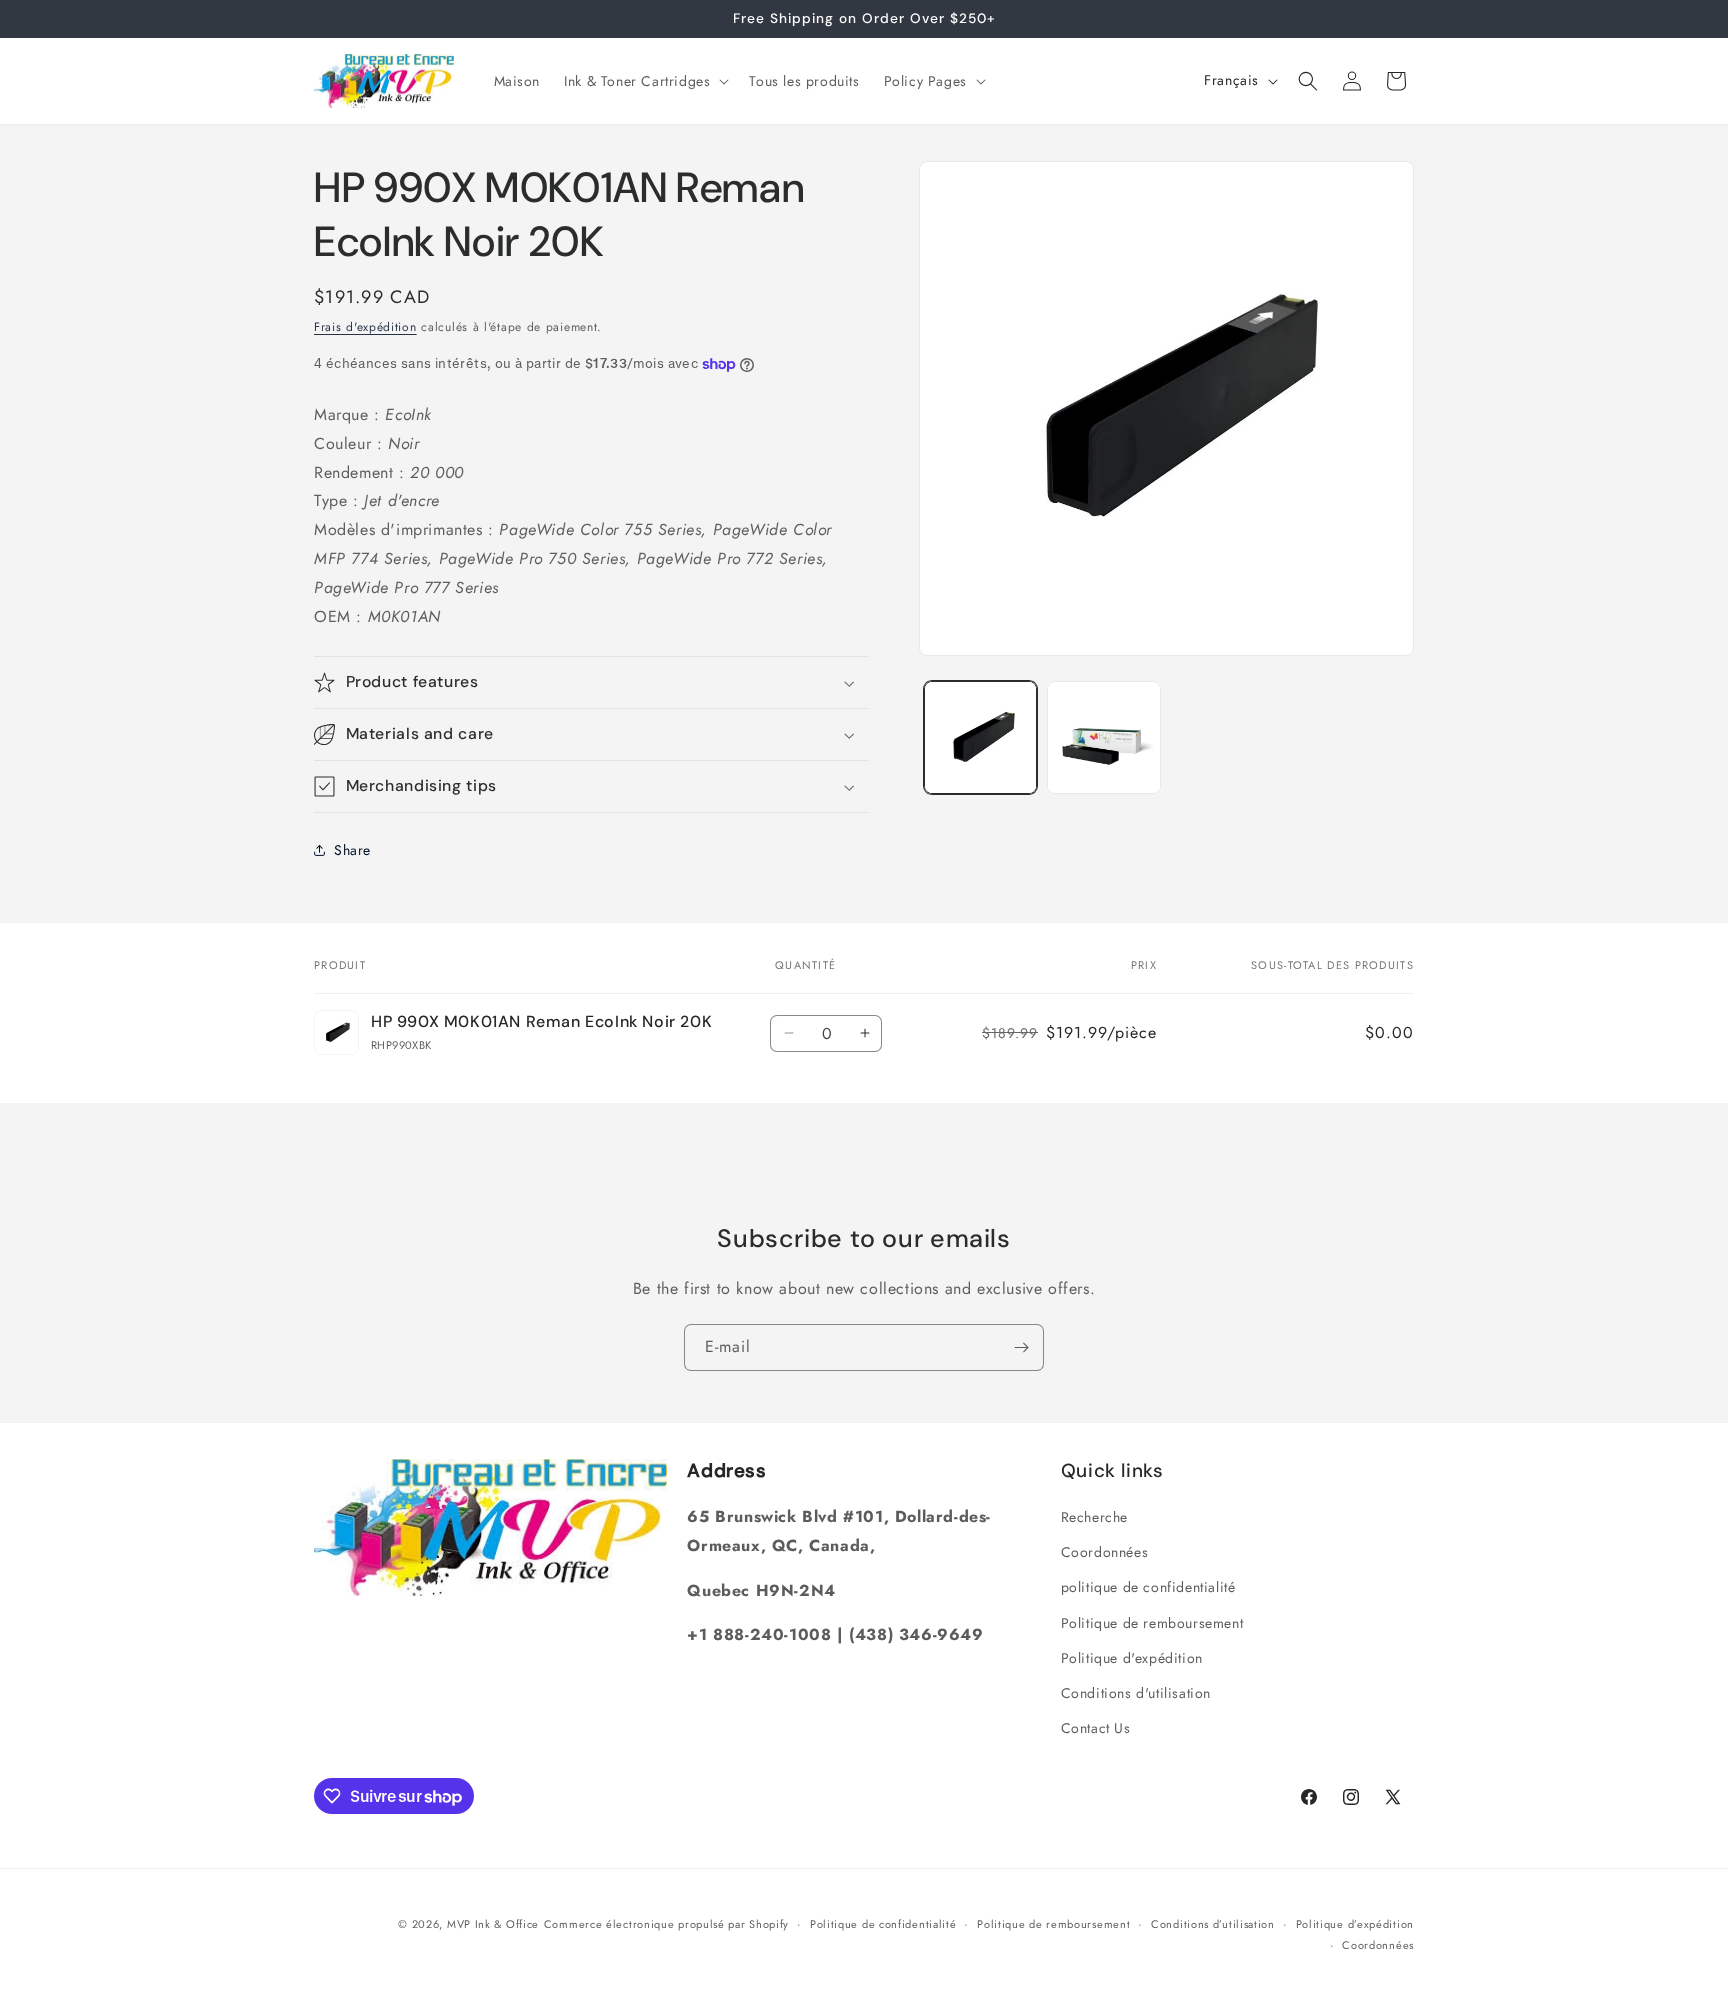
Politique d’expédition (1355, 1924)
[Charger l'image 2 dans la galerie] (1103, 737)
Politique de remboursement (1152, 1623)
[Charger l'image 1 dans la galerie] (980, 737)
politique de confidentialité (1148, 1587)
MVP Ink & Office (493, 1924)
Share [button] (352, 850)
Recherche (1094, 1517)
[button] (644, 81)
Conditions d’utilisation (1213, 1924)
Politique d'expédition (1132, 1658)
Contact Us (1096, 1728)
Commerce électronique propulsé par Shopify (666, 1924)
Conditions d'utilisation (1136, 1693)
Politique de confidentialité (883, 1924)
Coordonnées (1105, 1552)
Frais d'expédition (365, 327)
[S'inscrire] (1021, 1347)
